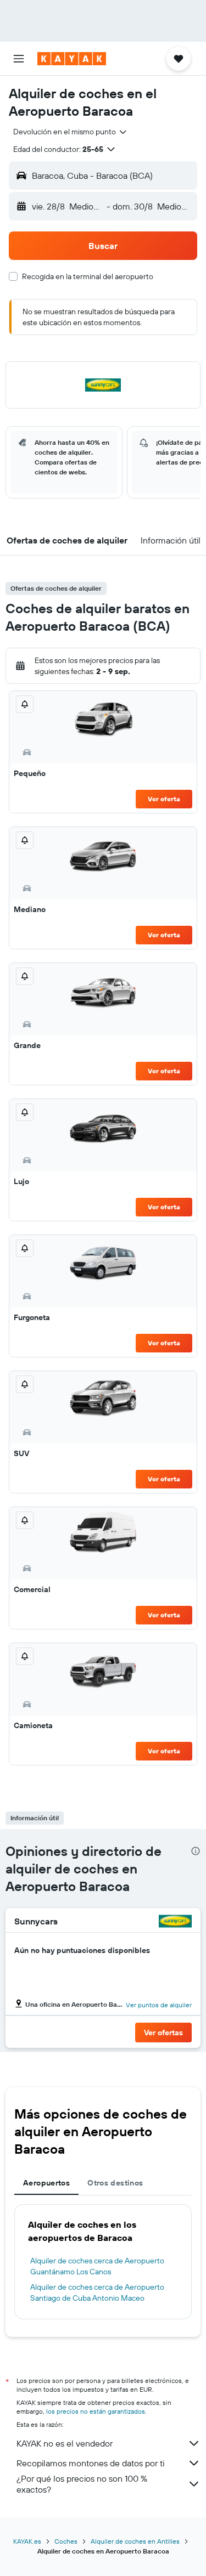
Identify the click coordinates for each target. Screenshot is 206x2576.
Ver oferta (164, 799)
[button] (19, 59)
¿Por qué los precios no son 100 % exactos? (82, 2484)
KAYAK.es (27, 2541)
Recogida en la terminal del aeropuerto (88, 276)
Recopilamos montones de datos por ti (90, 2463)
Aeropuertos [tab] (46, 2183)
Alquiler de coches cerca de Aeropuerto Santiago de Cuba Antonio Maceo (97, 2292)
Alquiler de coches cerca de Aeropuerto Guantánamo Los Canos (97, 2266)
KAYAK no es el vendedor (65, 2443)
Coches (66, 2541)
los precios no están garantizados (96, 2411)
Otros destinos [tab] (115, 2183)
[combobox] (71, 132)
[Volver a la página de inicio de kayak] (72, 59)
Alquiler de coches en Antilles (135, 2541)
